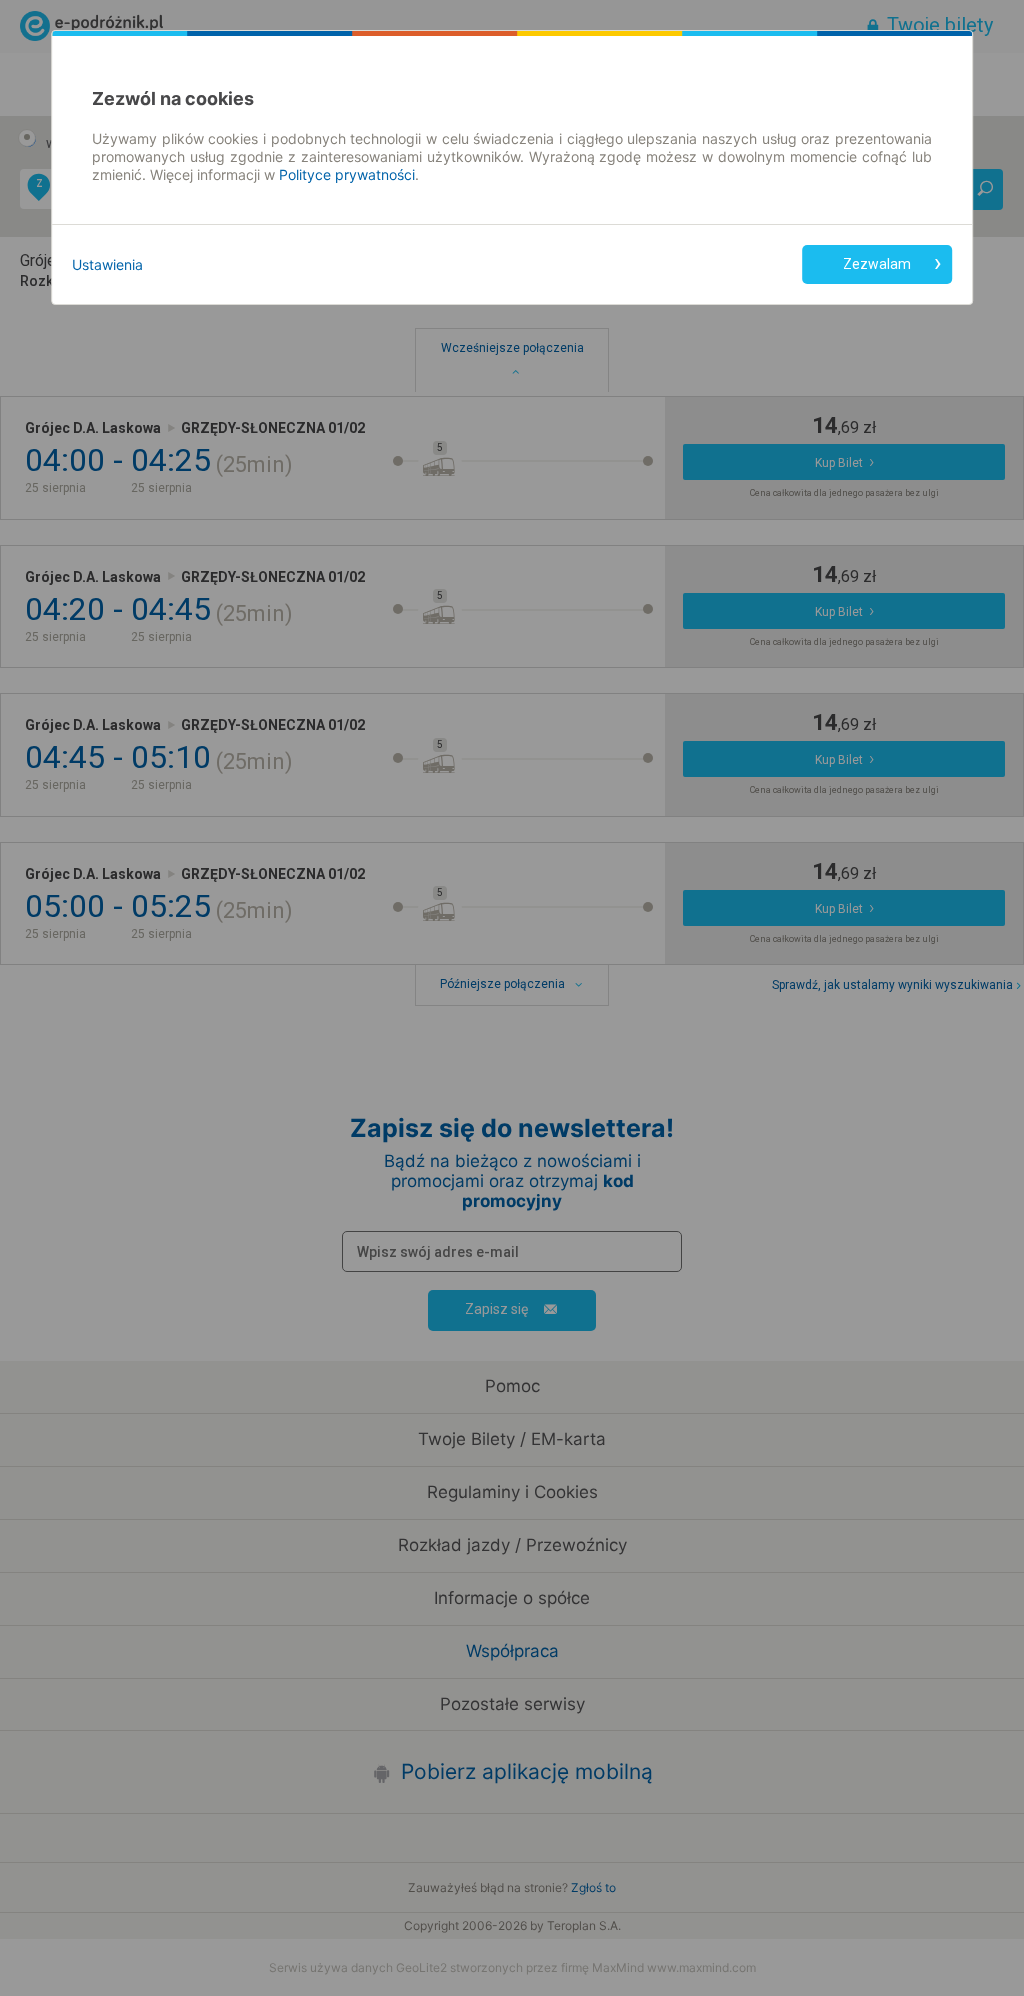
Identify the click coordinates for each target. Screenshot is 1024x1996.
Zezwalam (877, 264)
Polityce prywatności (347, 174)
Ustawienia (107, 264)
